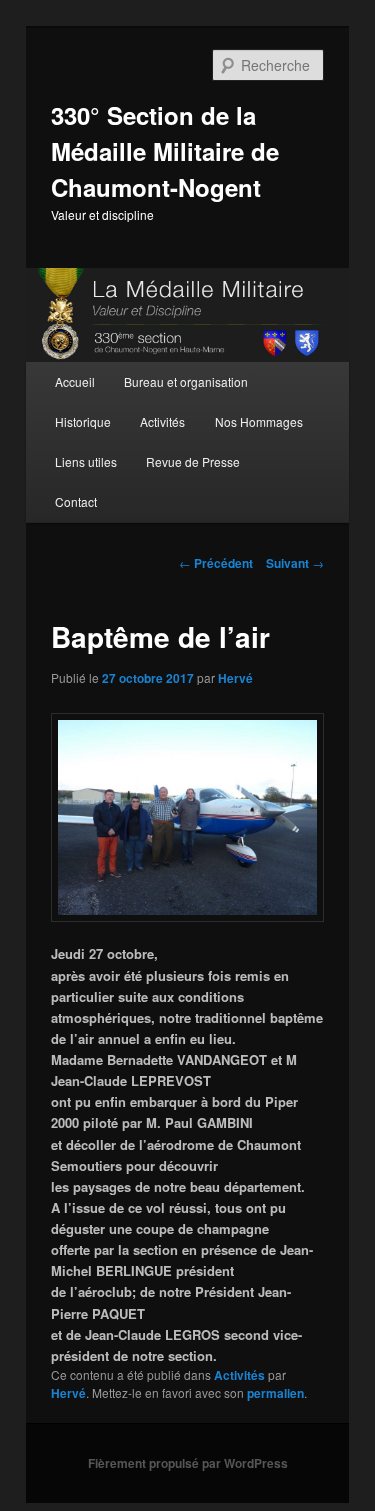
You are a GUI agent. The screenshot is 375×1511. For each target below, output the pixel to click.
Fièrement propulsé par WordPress (188, 1463)
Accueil (75, 381)
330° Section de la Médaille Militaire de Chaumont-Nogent (165, 151)
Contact (76, 501)
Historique (83, 421)
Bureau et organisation (186, 381)
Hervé (235, 678)
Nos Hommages (259, 421)
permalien (275, 1393)
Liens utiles (86, 461)
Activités (162, 421)
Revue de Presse (193, 461)
